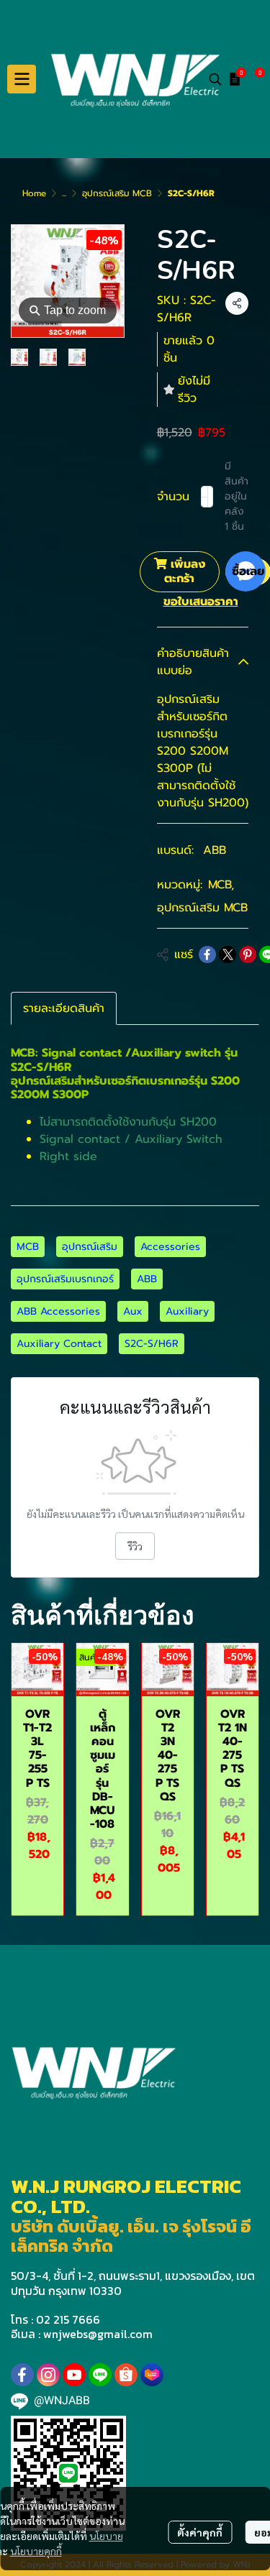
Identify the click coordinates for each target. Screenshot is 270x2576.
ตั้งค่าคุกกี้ (200, 2532)
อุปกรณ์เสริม (90, 1247)
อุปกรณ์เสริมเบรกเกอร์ (65, 1279)
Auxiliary (187, 1311)
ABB (215, 850)
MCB (221, 885)
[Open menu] (22, 79)
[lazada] (152, 2375)
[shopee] (126, 2375)
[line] (100, 2375)
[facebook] (22, 2375)
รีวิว (135, 1546)
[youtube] (74, 2375)
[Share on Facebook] (207, 954)
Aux (133, 1311)
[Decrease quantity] (204, 497)
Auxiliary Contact (59, 1344)
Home (34, 193)
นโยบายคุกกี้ (36, 2551)
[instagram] (48, 2375)
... (64, 193)
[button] (215, 79)
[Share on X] (228, 954)
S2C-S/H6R (152, 1344)
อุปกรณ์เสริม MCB (117, 193)
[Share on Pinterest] (248, 954)
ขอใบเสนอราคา (201, 602)
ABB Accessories (58, 1311)
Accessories (170, 1247)
